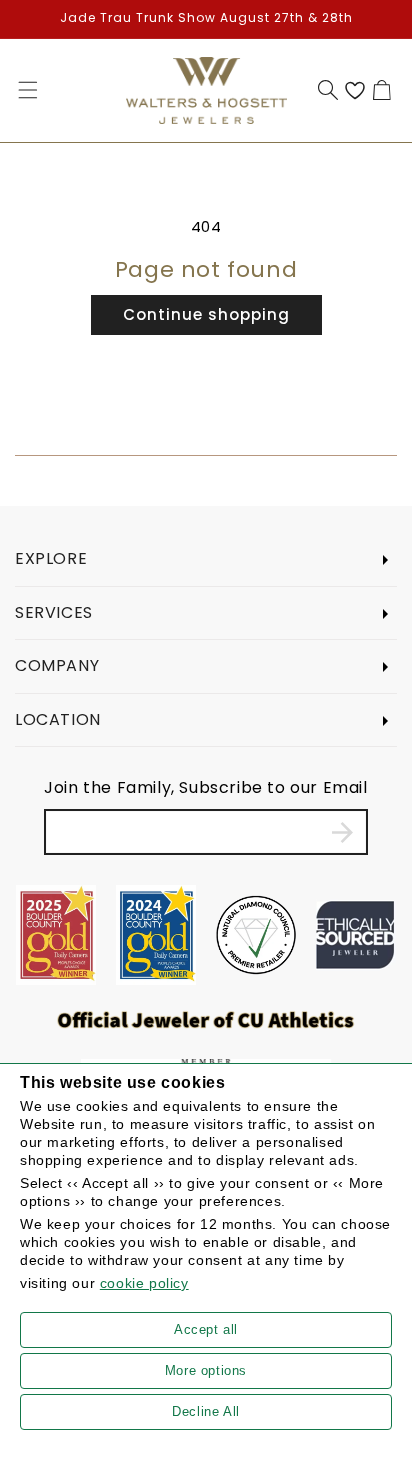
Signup (343, 832)
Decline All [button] (206, 1411)
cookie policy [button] (144, 1283)
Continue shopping (206, 314)
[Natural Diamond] (256, 935)
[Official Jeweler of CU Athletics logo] (206, 1019)
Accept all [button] (206, 1329)
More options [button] (206, 1370)
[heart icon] (355, 90)
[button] (28, 90)
